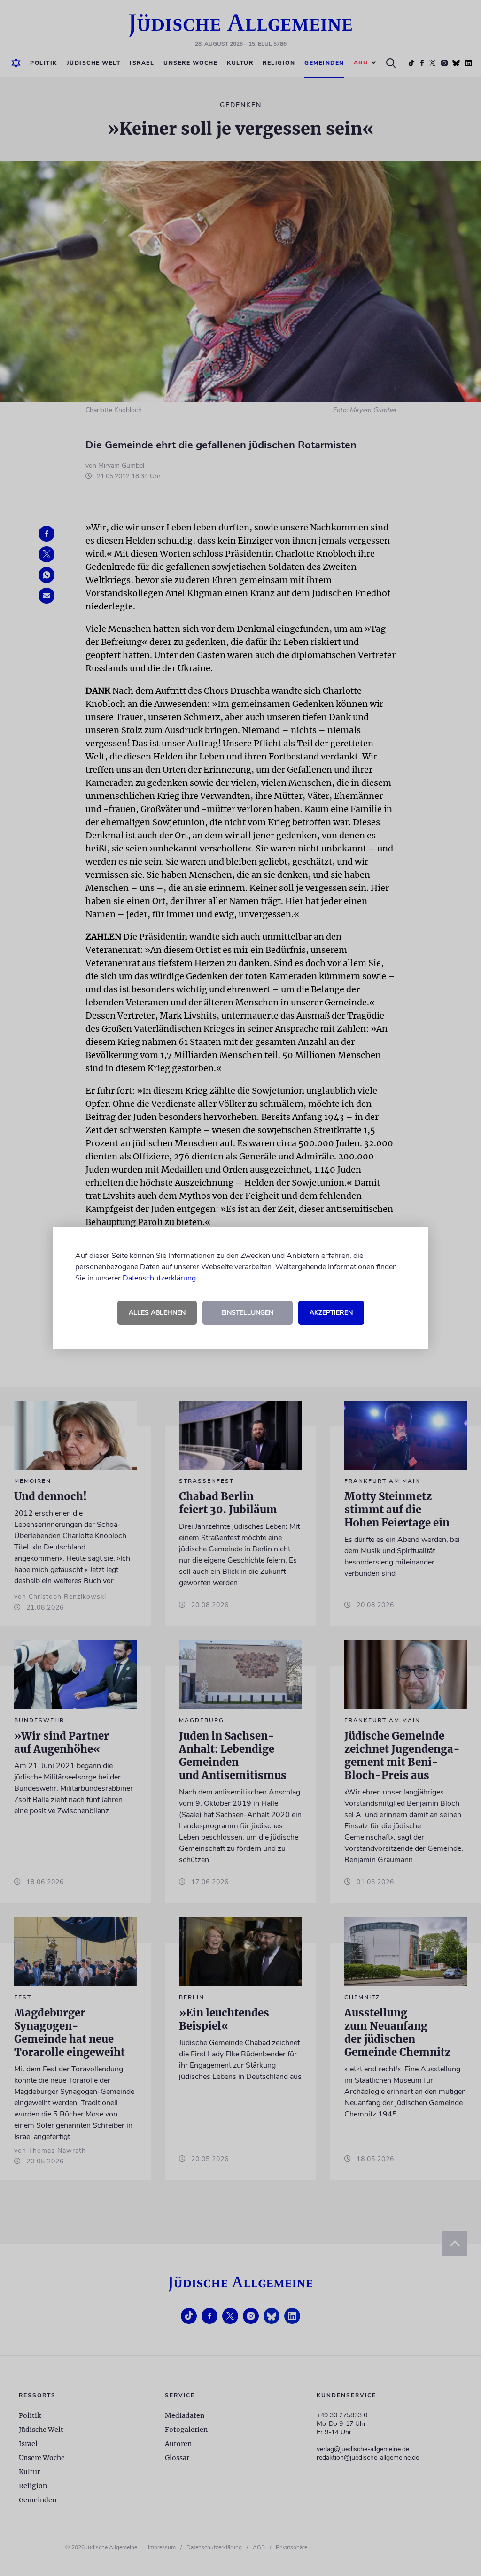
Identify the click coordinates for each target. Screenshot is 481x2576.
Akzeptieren (331, 1313)
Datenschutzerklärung (159, 1278)
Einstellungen (247, 1313)
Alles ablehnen (157, 1313)
